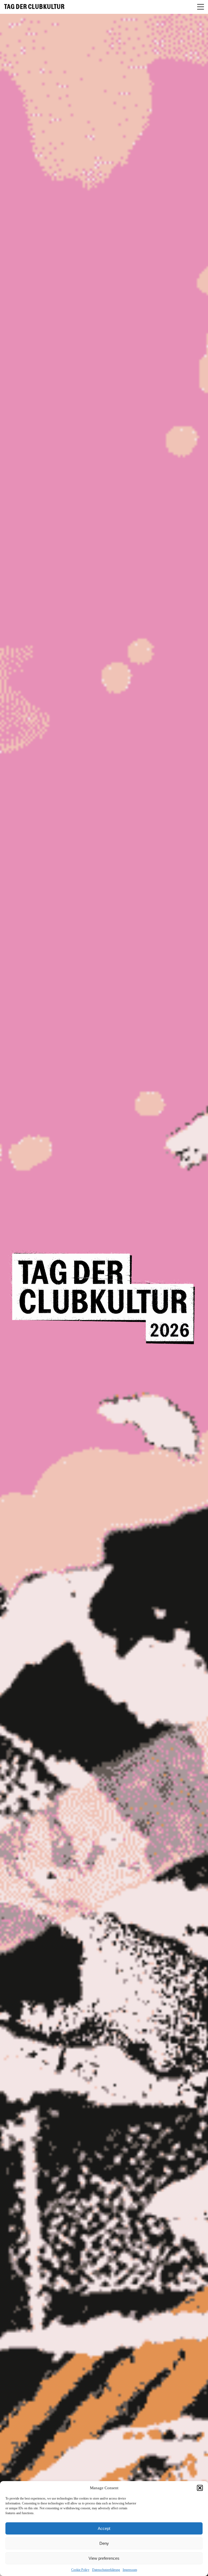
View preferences (104, 2558)
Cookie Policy (80, 2570)
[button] (200, 2488)
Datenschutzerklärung (106, 2570)
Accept (104, 2528)
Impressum (130, 2570)
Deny (104, 2543)
